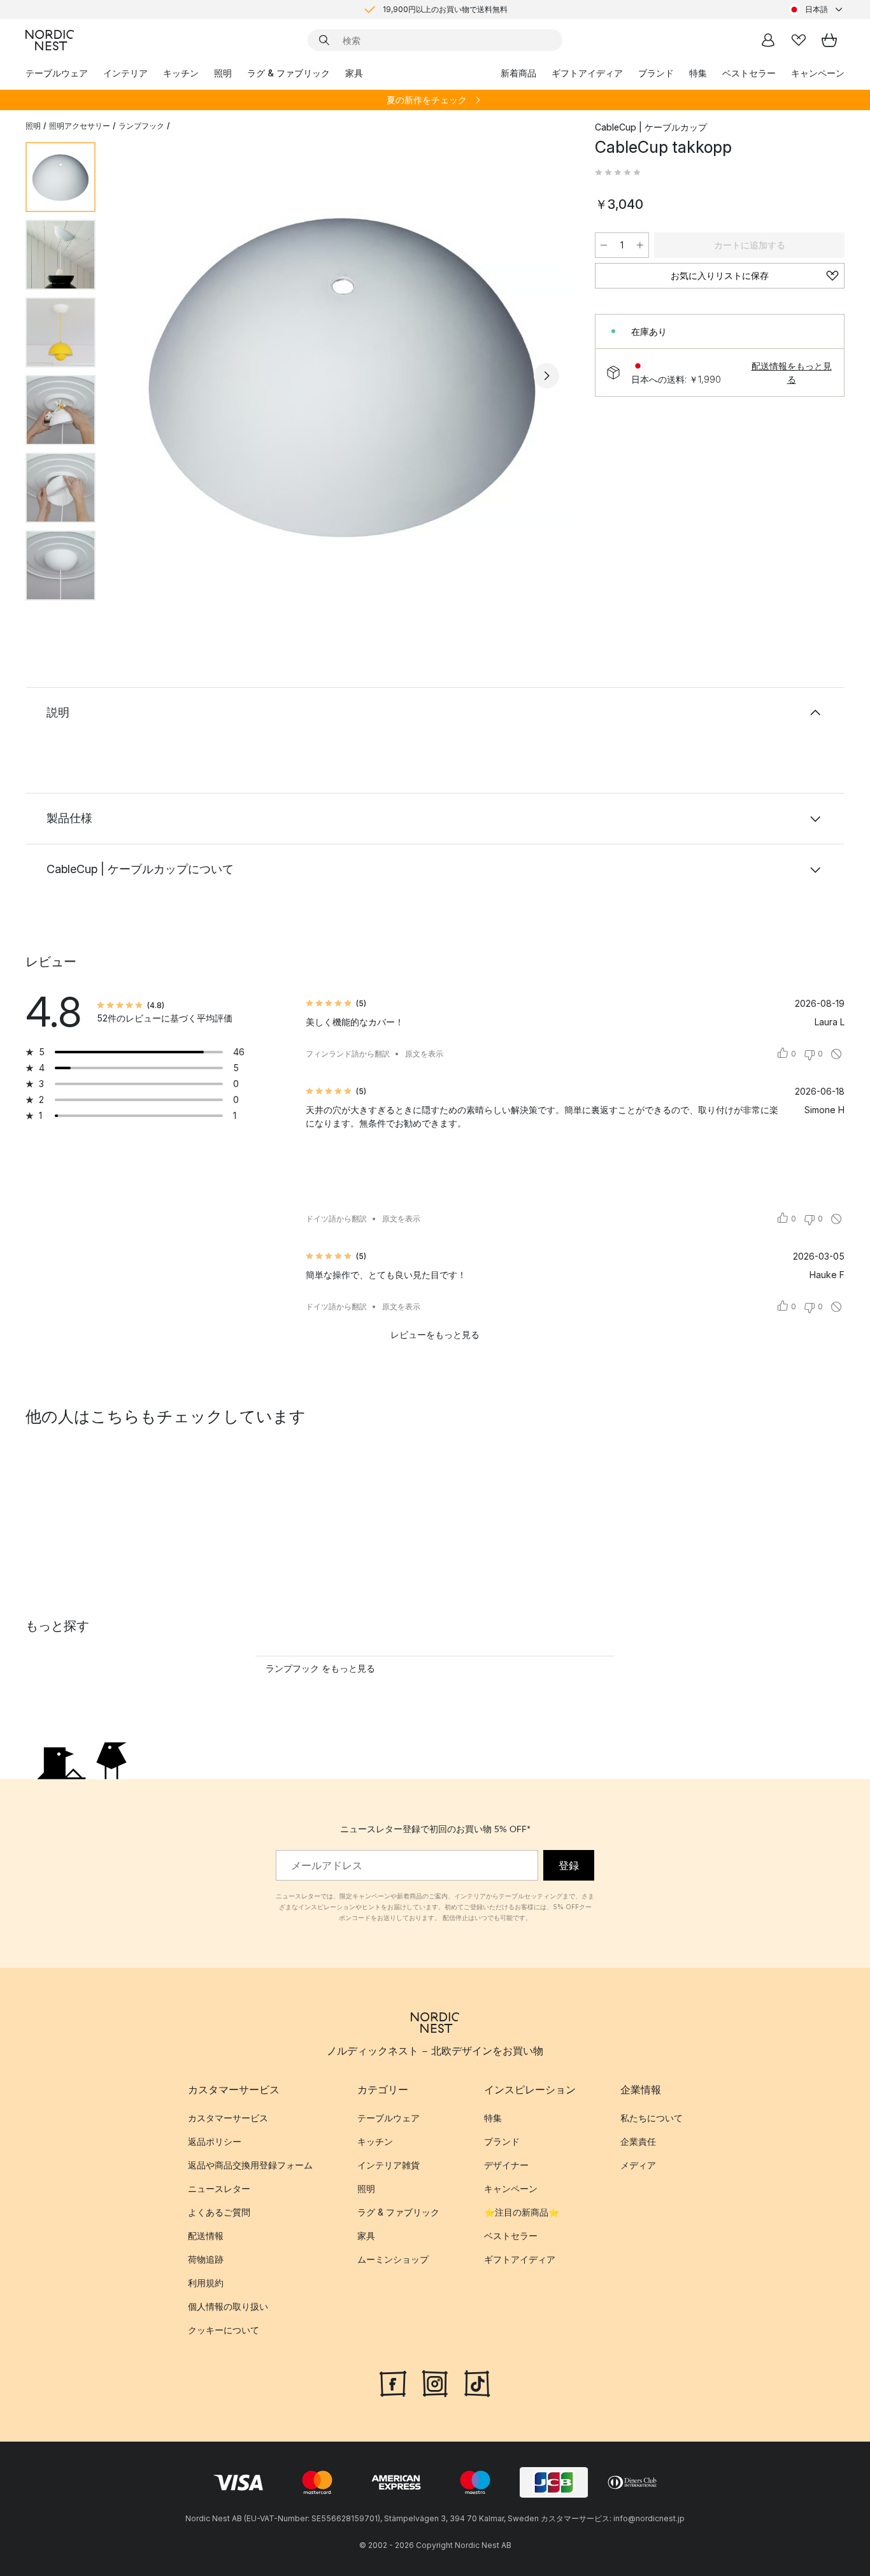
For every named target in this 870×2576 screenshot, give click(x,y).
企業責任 (638, 2141)
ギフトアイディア (587, 73)
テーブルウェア (57, 73)
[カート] (829, 40)
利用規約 (206, 2283)
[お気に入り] (799, 40)
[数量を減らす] (604, 245)
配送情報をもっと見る (792, 373)
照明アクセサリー (80, 126)
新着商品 (518, 73)
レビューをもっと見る (435, 1334)
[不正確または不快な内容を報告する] (836, 1054)
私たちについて (652, 2118)
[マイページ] (768, 40)
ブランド (656, 73)
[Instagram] (435, 2382)
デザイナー (506, 2165)
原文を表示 (424, 1054)
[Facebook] (393, 2382)
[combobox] (817, 10)
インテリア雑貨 (389, 2165)
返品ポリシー (215, 2141)
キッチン (181, 73)
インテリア (125, 73)
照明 (223, 73)
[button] (618, 173)
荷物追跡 (206, 2259)
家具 (354, 73)
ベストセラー (749, 73)
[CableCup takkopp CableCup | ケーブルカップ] (343, 374)
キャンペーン (818, 73)
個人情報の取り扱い (228, 2306)
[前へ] (139, 376)
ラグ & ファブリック (289, 73)
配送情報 (206, 2236)
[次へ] (546, 376)
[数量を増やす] (640, 245)
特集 (698, 73)
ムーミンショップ (393, 2259)
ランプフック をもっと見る (320, 1668)
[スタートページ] (50, 40)
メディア (638, 2165)
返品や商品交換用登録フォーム (250, 2165)
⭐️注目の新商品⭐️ (522, 2212)
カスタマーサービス (228, 2118)
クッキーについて (224, 2330)
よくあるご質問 (219, 2212)
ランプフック (141, 126)
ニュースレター (219, 2188)
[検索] (324, 40)
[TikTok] (477, 2382)
